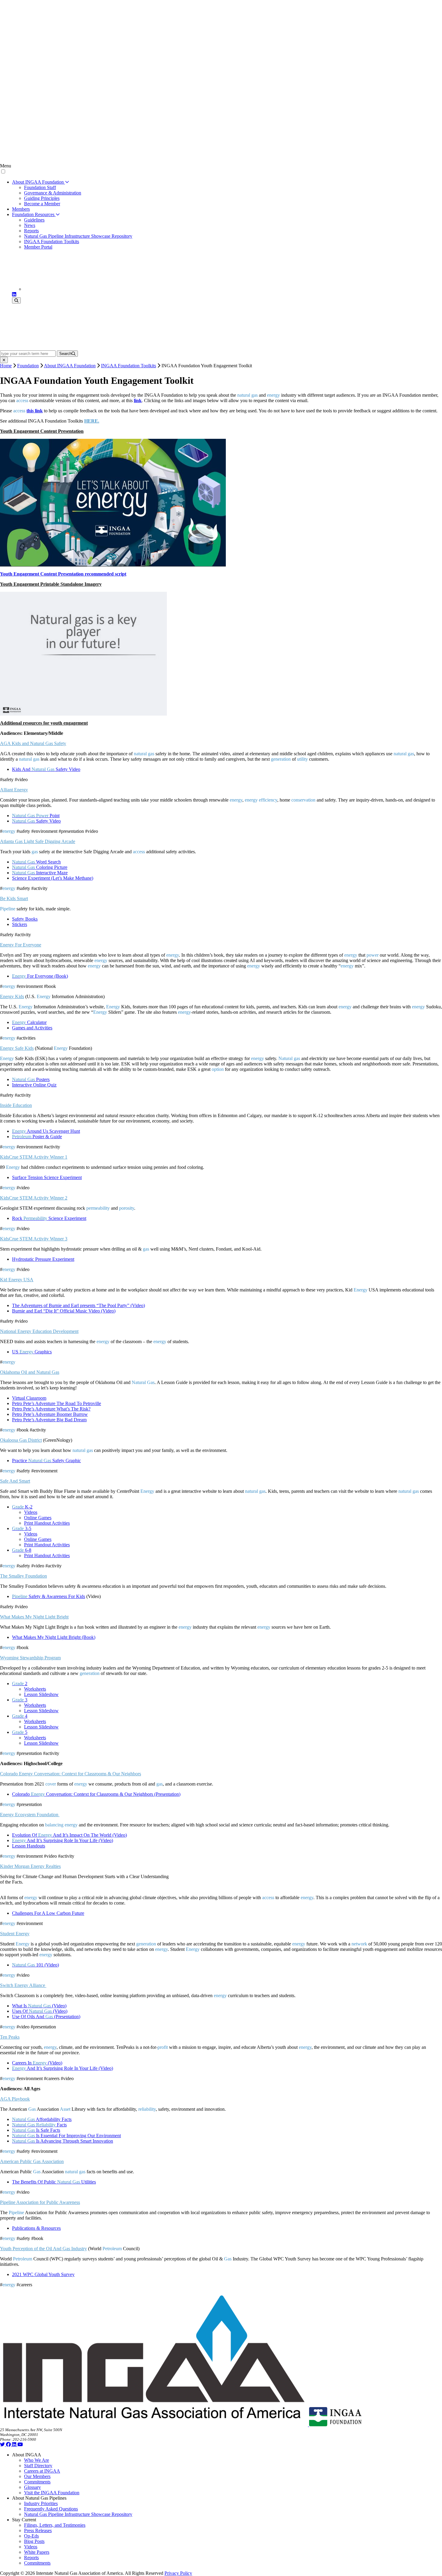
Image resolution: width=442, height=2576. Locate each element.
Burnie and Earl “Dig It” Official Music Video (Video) (64, 1311)
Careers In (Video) (37, 2063)
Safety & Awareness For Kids (49, 1596)
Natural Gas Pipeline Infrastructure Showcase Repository (78, 236)
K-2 (22, 1507)
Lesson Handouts (29, 1846)
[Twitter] (3, 2445)
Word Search (36, 862)
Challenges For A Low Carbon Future (48, 1913)
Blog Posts (34, 2541)
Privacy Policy (178, 2573)
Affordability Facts (42, 2119)
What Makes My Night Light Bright (34, 1617)
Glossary (32, 2487)
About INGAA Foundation (38, 182)
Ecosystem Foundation (30, 1815)
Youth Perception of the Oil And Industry (43, 2249)
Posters (31, 1079)
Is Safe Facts (36, 2130)
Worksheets (35, 1689)
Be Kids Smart (14, 898)
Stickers (20, 924)
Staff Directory (38, 2466)
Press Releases (38, 2530)
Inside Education (16, 1105)
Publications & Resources (36, 2228)
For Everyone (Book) (40, 976)
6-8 (22, 1550)
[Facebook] (9, 2445)
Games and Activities (32, 1028)
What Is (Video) (39, 2006)
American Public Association (32, 2161)
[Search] (16, 300)
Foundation (28, 366)
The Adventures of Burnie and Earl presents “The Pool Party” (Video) (78, 1305)
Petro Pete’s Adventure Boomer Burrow (50, 1414)
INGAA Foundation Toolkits (52, 241)
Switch (23, 1985)
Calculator (29, 1022)
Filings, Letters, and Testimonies (55, 2525)
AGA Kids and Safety (33, 743)
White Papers (37, 2552)
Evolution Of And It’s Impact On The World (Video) (69, 1835)
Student (15, 1934)
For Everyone (21, 945)
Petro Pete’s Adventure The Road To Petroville (57, 1403)
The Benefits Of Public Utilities (54, 2182)
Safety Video (36, 821)
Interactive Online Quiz (34, 1085)
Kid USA (17, 1280)
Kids (12, 996)
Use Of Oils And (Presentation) (46, 2017)
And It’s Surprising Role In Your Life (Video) (63, 1840)
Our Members (37, 2476)
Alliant (14, 790)
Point (36, 816)
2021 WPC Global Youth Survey (43, 2274)
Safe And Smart (15, 1481)
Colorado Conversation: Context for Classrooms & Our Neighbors (71, 1774)
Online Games (38, 1518)
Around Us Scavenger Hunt (46, 1131)
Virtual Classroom (29, 1398)
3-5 (22, 1528)
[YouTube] (20, 2445)
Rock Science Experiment (49, 1218)
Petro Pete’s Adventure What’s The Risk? (51, 1409)
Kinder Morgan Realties (30, 1866)
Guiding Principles (42, 198)
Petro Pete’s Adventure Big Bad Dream (49, 1420)
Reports (31, 231)
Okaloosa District (21, 1440)
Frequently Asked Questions (51, 2509)
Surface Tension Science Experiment (47, 1177)
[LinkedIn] (14, 294)
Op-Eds (31, 2536)
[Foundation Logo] (335, 2425)
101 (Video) (35, 1965)
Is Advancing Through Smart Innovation (63, 2141)
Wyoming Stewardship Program (30, 1658)
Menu (6, 166)
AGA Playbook (15, 2099)
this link (35, 411)
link (138, 400)
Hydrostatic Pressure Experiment (43, 1259)
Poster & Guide (37, 1137)
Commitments (37, 2482)
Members (21, 209)
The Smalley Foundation (23, 1576)
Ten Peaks (10, 2037)
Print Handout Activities (47, 1523)
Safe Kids (17, 1048)
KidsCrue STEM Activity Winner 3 (34, 1239)
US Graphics (32, 1352)
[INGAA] (73, 289)
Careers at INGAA (42, 2471)
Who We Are (37, 2460)
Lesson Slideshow (41, 1694)
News (30, 225)
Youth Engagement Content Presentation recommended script (63, 574)
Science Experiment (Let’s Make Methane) (53, 878)
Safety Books (25, 919)
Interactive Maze (40, 873)
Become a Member (42, 204)
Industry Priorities (41, 2503)
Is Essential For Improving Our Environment (66, 2136)
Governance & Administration (53, 193)
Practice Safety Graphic (46, 1461)
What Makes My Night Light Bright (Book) (54, 1637)
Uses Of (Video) (40, 2011)
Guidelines (34, 220)
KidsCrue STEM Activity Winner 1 (34, 1157)
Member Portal (38, 247)
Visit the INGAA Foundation (52, 2493)
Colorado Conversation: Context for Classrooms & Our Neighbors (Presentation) (96, 1794)
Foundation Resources (34, 214)
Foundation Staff (40, 187)
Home (6, 366)
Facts (39, 2125)
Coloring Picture (40, 867)
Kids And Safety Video (46, 769)
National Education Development (39, 1331)
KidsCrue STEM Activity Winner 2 (34, 1198)
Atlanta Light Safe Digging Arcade (38, 841)
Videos (31, 1512)
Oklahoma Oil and (30, 1372)
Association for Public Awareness (40, 2202)
